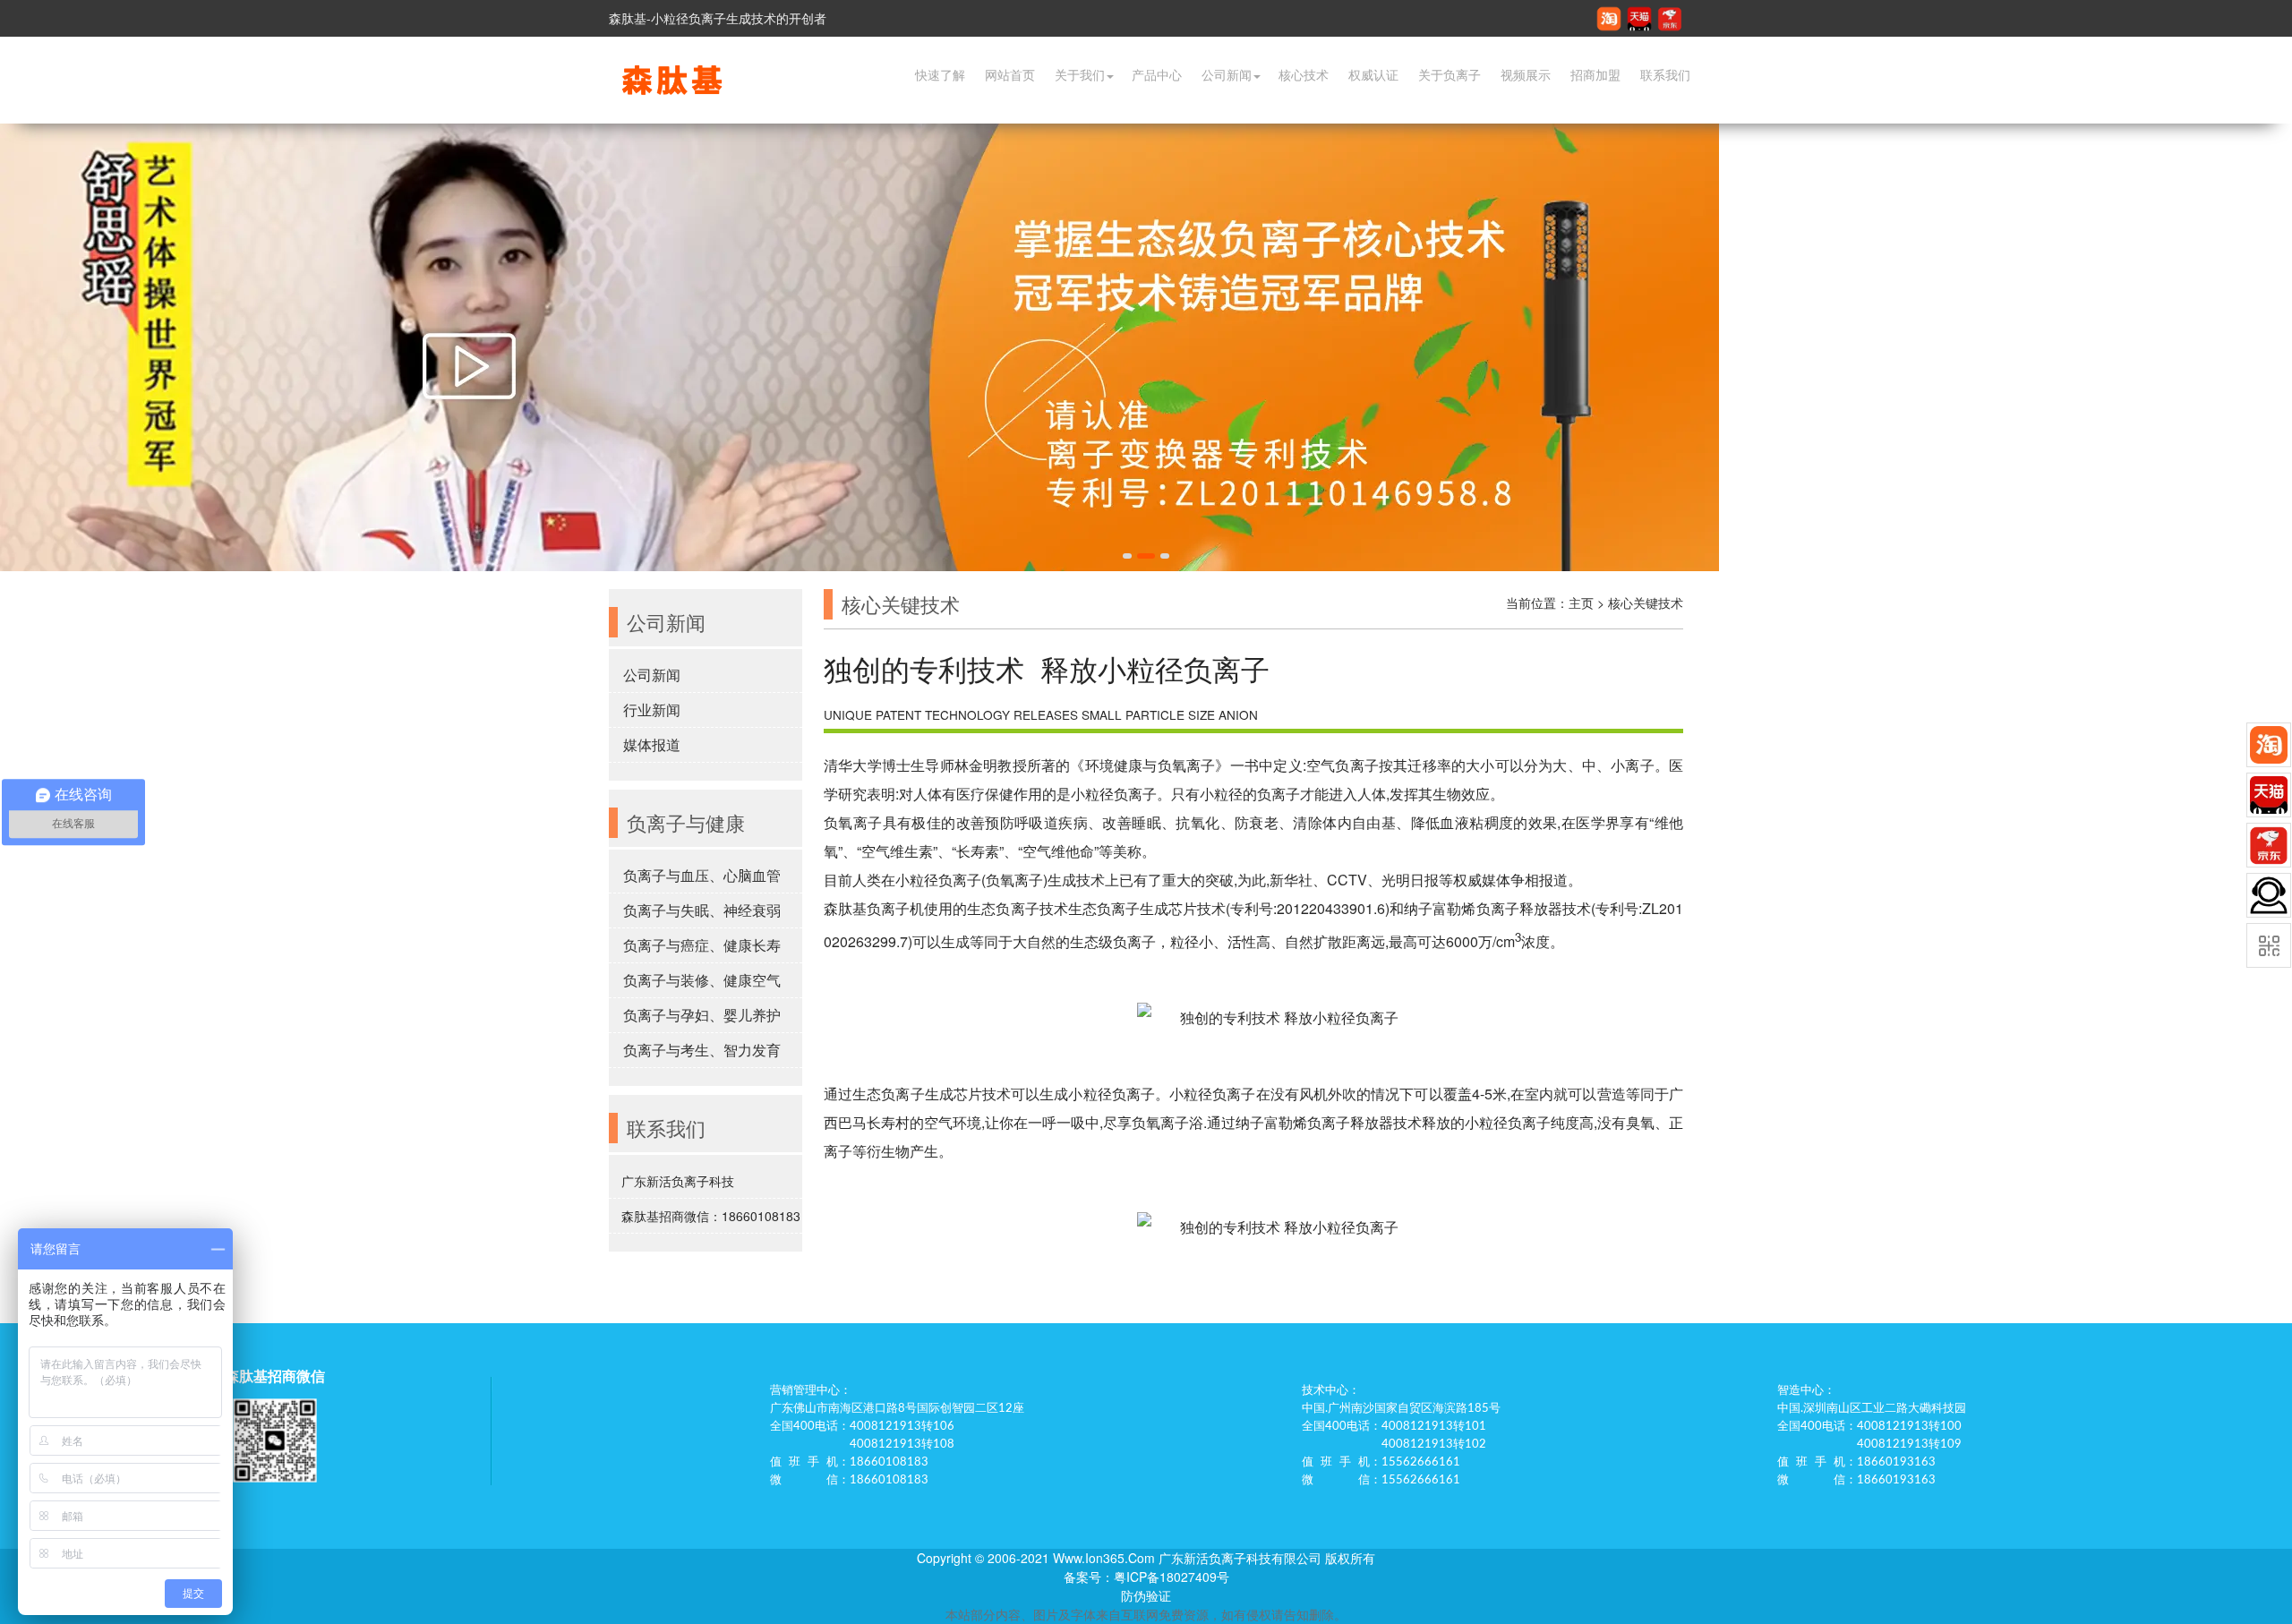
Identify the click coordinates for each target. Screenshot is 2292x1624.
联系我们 (1665, 75)
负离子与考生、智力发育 (702, 1050)
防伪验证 (1146, 1595)
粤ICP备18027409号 (1172, 1577)
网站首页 (1010, 75)
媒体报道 (652, 744)
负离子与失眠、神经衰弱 (702, 910)
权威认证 (1373, 75)
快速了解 (940, 75)
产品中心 (1157, 75)
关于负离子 (1450, 75)
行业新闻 (652, 709)
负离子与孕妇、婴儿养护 (702, 1015)
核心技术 (1304, 75)
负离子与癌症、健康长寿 (702, 945)
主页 (1581, 603)
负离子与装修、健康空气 (702, 980)
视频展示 (1526, 75)
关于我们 (1080, 75)
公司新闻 (1227, 75)
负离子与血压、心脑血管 (702, 875)
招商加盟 (1595, 75)
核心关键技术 (1646, 603)
